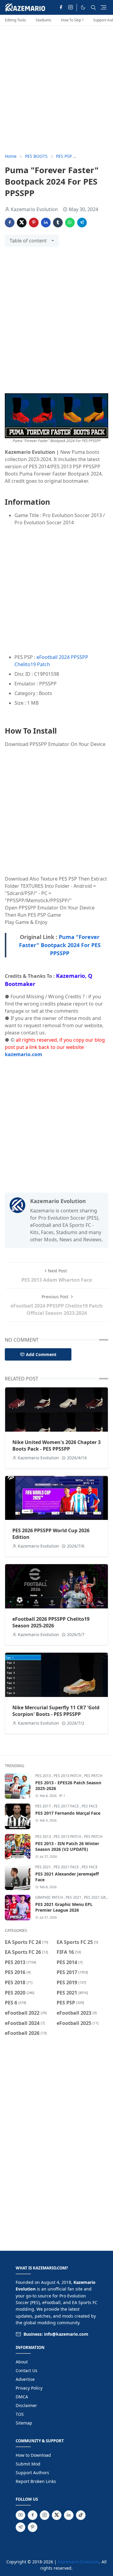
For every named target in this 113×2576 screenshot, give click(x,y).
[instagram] (71, 8)
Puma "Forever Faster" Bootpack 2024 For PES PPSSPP (60, 945)
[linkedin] (69, 2515)
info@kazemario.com (66, 2334)
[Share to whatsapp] (70, 223)
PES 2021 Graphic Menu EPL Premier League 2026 (64, 1907)
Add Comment (41, 1354)
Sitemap (24, 2423)
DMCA (22, 2397)
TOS (20, 2414)
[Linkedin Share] (46, 223)
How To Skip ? (72, 20)
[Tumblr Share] (58, 223)
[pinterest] (33, 2527)
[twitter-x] (57, 2515)
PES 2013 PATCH (68, 1776)
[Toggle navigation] (104, 7)
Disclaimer (26, 2405)
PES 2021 (44, 1867)
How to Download (33, 2455)
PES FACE (90, 1806)
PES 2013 (44, 1776)
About (22, 2362)
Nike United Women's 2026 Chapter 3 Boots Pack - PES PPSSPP (56, 1445)
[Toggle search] (93, 8)
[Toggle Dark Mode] (83, 7)
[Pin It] (34, 223)
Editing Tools (15, 20)
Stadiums (43, 20)
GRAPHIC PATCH (50, 1897)
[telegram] (20, 2527)
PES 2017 (44, 1806)
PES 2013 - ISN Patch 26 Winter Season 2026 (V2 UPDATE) (67, 1846)
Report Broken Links (36, 2481)
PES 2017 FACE (67, 1806)
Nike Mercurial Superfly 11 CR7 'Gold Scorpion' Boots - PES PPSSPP (56, 1711)
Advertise (25, 2379)
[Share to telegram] (82, 223)
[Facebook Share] (10, 223)
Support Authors (32, 2473)
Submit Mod (28, 2464)
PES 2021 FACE (67, 1867)
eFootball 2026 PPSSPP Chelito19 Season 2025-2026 (51, 1622)
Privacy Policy (29, 2388)
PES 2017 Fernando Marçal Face (68, 1813)
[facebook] (61, 8)
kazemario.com (24, 1054)
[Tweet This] (22, 223)
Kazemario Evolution (78, 2562)
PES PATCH (93, 1776)
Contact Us (27, 2370)
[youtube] (20, 2515)
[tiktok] (81, 2515)
